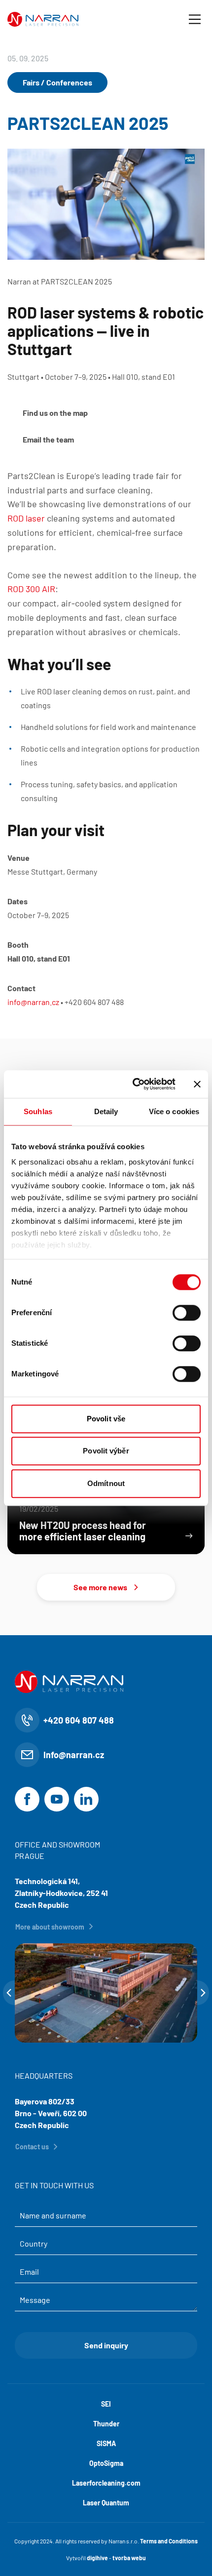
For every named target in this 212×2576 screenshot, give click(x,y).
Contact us (32, 2147)
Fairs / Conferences (57, 82)
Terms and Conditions (169, 2541)
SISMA (106, 2443)
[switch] (187, 1313)
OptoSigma (106, 2463)
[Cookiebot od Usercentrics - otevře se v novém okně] (133, 1084)
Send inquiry (106, 2345)
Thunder (106, 2424)
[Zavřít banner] (197, 1084)
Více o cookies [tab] (174, 1111)
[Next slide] (203, 1993)
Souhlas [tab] (38, 1111)
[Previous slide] (9, 1993)
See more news (100, 1587)
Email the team (48, 439)
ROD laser (26, 518)
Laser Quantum (106, 2503)
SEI (106, 2404)
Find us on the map (55, 413)
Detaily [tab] (106, 1111)
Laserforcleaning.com (106, 2483)
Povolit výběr (106, 1451)
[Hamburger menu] (195, 19)
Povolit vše (106, 1419)
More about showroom (50, 1927)
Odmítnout (106, 1483)
